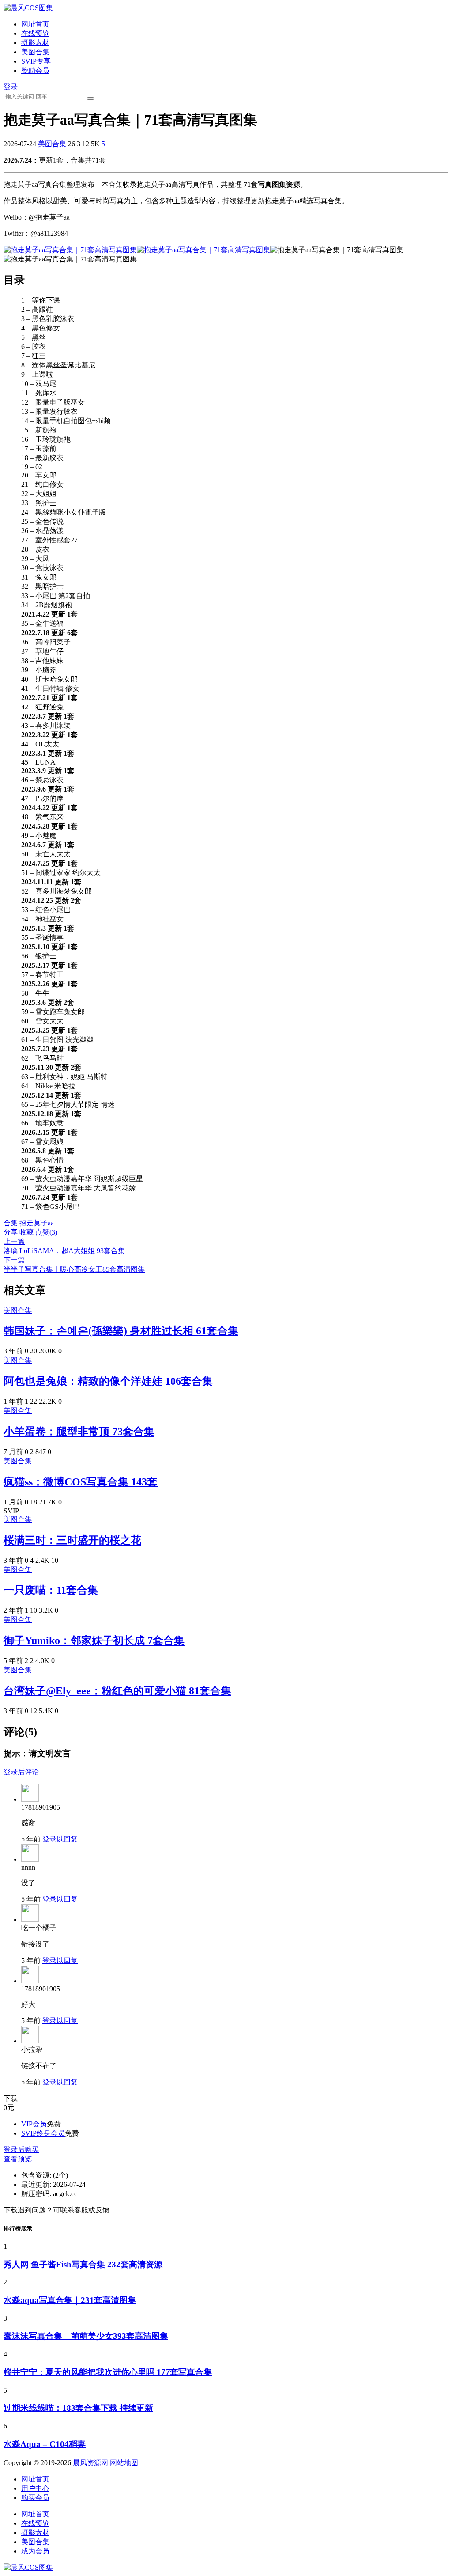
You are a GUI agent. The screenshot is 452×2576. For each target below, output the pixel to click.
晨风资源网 (90, 2463)
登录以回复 (60, 1839)
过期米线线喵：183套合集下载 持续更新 (78, 2408)
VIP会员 (34, 2124)
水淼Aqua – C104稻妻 (45, 2444)
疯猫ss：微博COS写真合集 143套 (81, 1482)
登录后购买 (21, 2150)
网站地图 (124, 2463)
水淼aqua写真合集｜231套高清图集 (70, 2300)
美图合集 (35, 52)
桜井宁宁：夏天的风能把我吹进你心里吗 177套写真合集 (108, 2372)
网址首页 (35, 24)
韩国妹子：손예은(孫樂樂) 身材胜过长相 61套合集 (121, 1331)
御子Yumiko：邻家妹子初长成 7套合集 (94, 1640)
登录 (11, 87)
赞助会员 (35, 70)
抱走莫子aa (37, 1223)
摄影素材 (35, 43)
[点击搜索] (90, 98)
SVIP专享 (36, 61)
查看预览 (18, 2159)
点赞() (46, 1232)
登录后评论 (21, 1772)
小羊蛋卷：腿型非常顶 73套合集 (79, 1432)
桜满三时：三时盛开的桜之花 (72, 1540)
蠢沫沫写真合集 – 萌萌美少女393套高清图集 (86, 2336)
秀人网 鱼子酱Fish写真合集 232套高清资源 (83, 2264)
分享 (11, 1232)
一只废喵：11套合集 (51, 1590)
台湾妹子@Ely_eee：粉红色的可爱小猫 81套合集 (117, 1691)
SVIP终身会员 (43, 2133)
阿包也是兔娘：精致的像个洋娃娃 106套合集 (108, 1381)
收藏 (26, 1232)
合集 (11, 1223)
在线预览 (35, 33)
